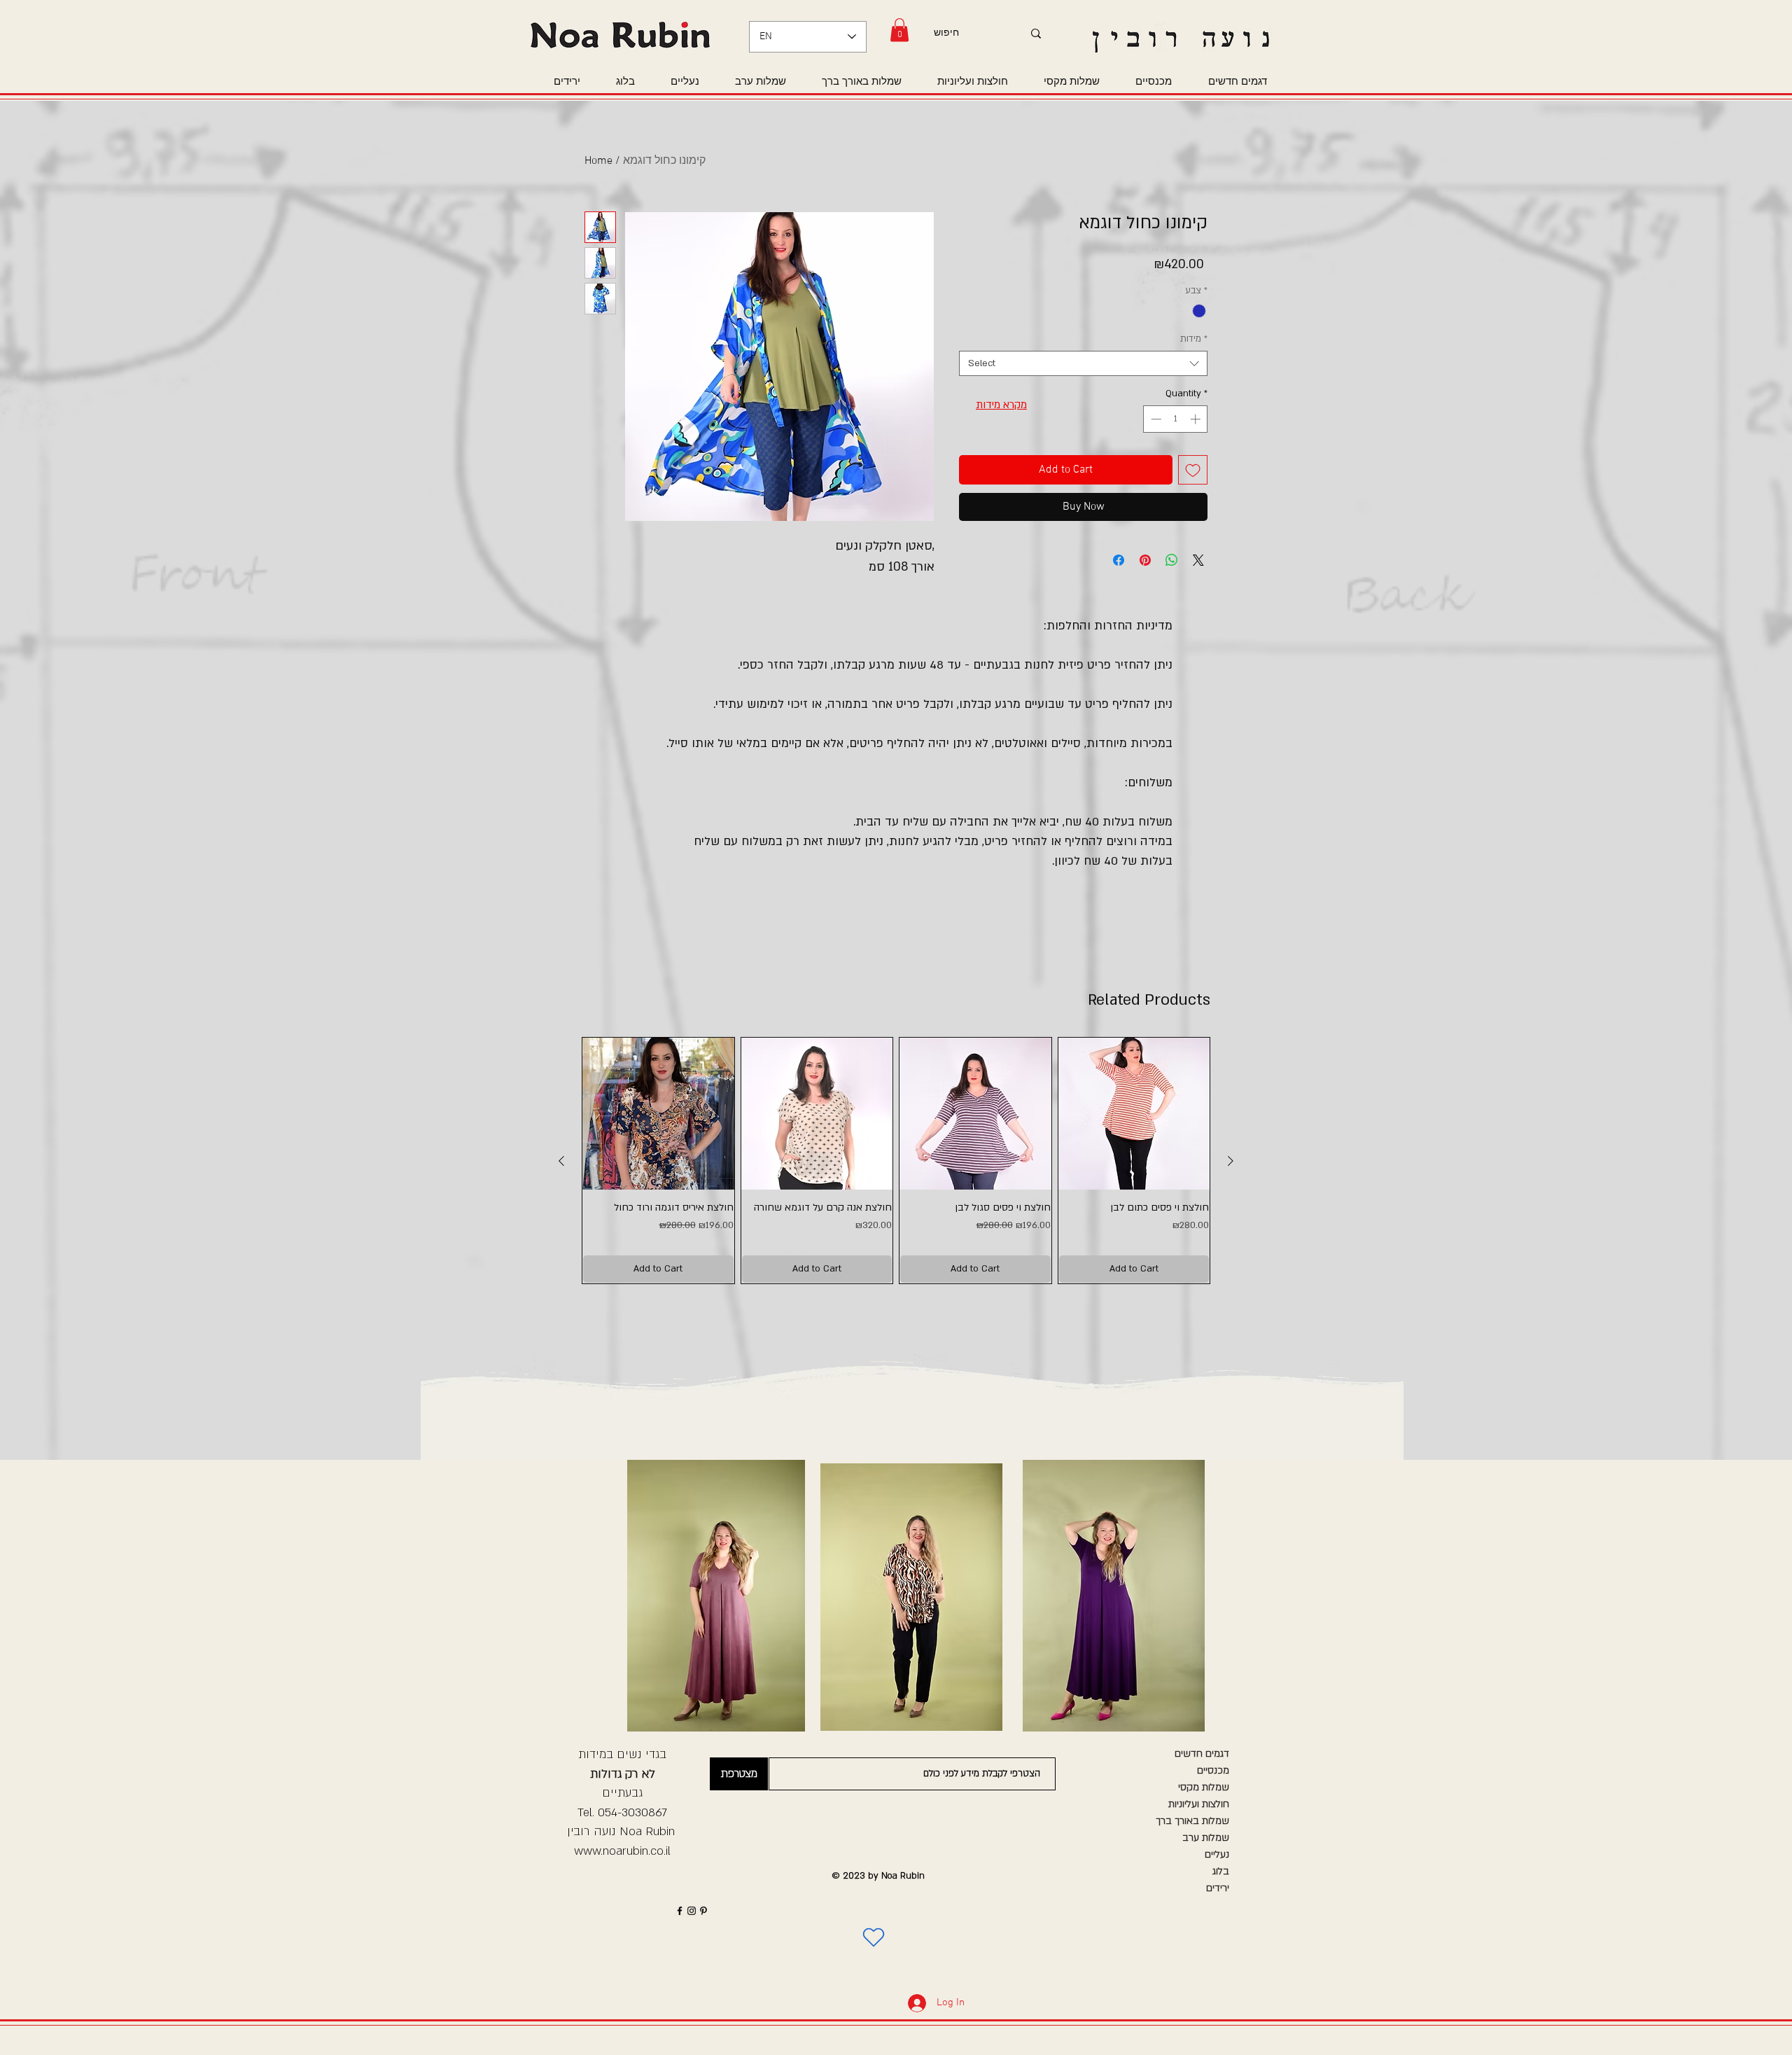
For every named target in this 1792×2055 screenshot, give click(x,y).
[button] (899, 30)
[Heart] (874, 1937)
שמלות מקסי (1204, 1787)
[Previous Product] (561, 1161)
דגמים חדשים (1202, 1754)
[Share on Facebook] (1119, 560)
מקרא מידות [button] (1001, 405)
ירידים (1218, 1888)
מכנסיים (1213, 1770)
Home (598, 161)
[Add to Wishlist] (1193, 470)
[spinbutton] (1176, 419)
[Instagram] (692, 1911)
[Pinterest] (703, 1911)
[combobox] (1083, 363)
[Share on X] (1198, 560)
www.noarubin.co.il (622, 1851)
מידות (1194, 339)
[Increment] (1197, 419)
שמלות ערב (1206, 1838)
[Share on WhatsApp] (1172, 560)
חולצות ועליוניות (1199, 1804)
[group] (896, 1161)
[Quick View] (658, 1114)
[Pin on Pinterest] (1145, 560)
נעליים (1217, 1854)
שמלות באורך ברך (1192, 1821)
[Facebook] (680, 1911)
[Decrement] (1155, 419)
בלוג (1221, 1871)
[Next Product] (1231, 1161)
